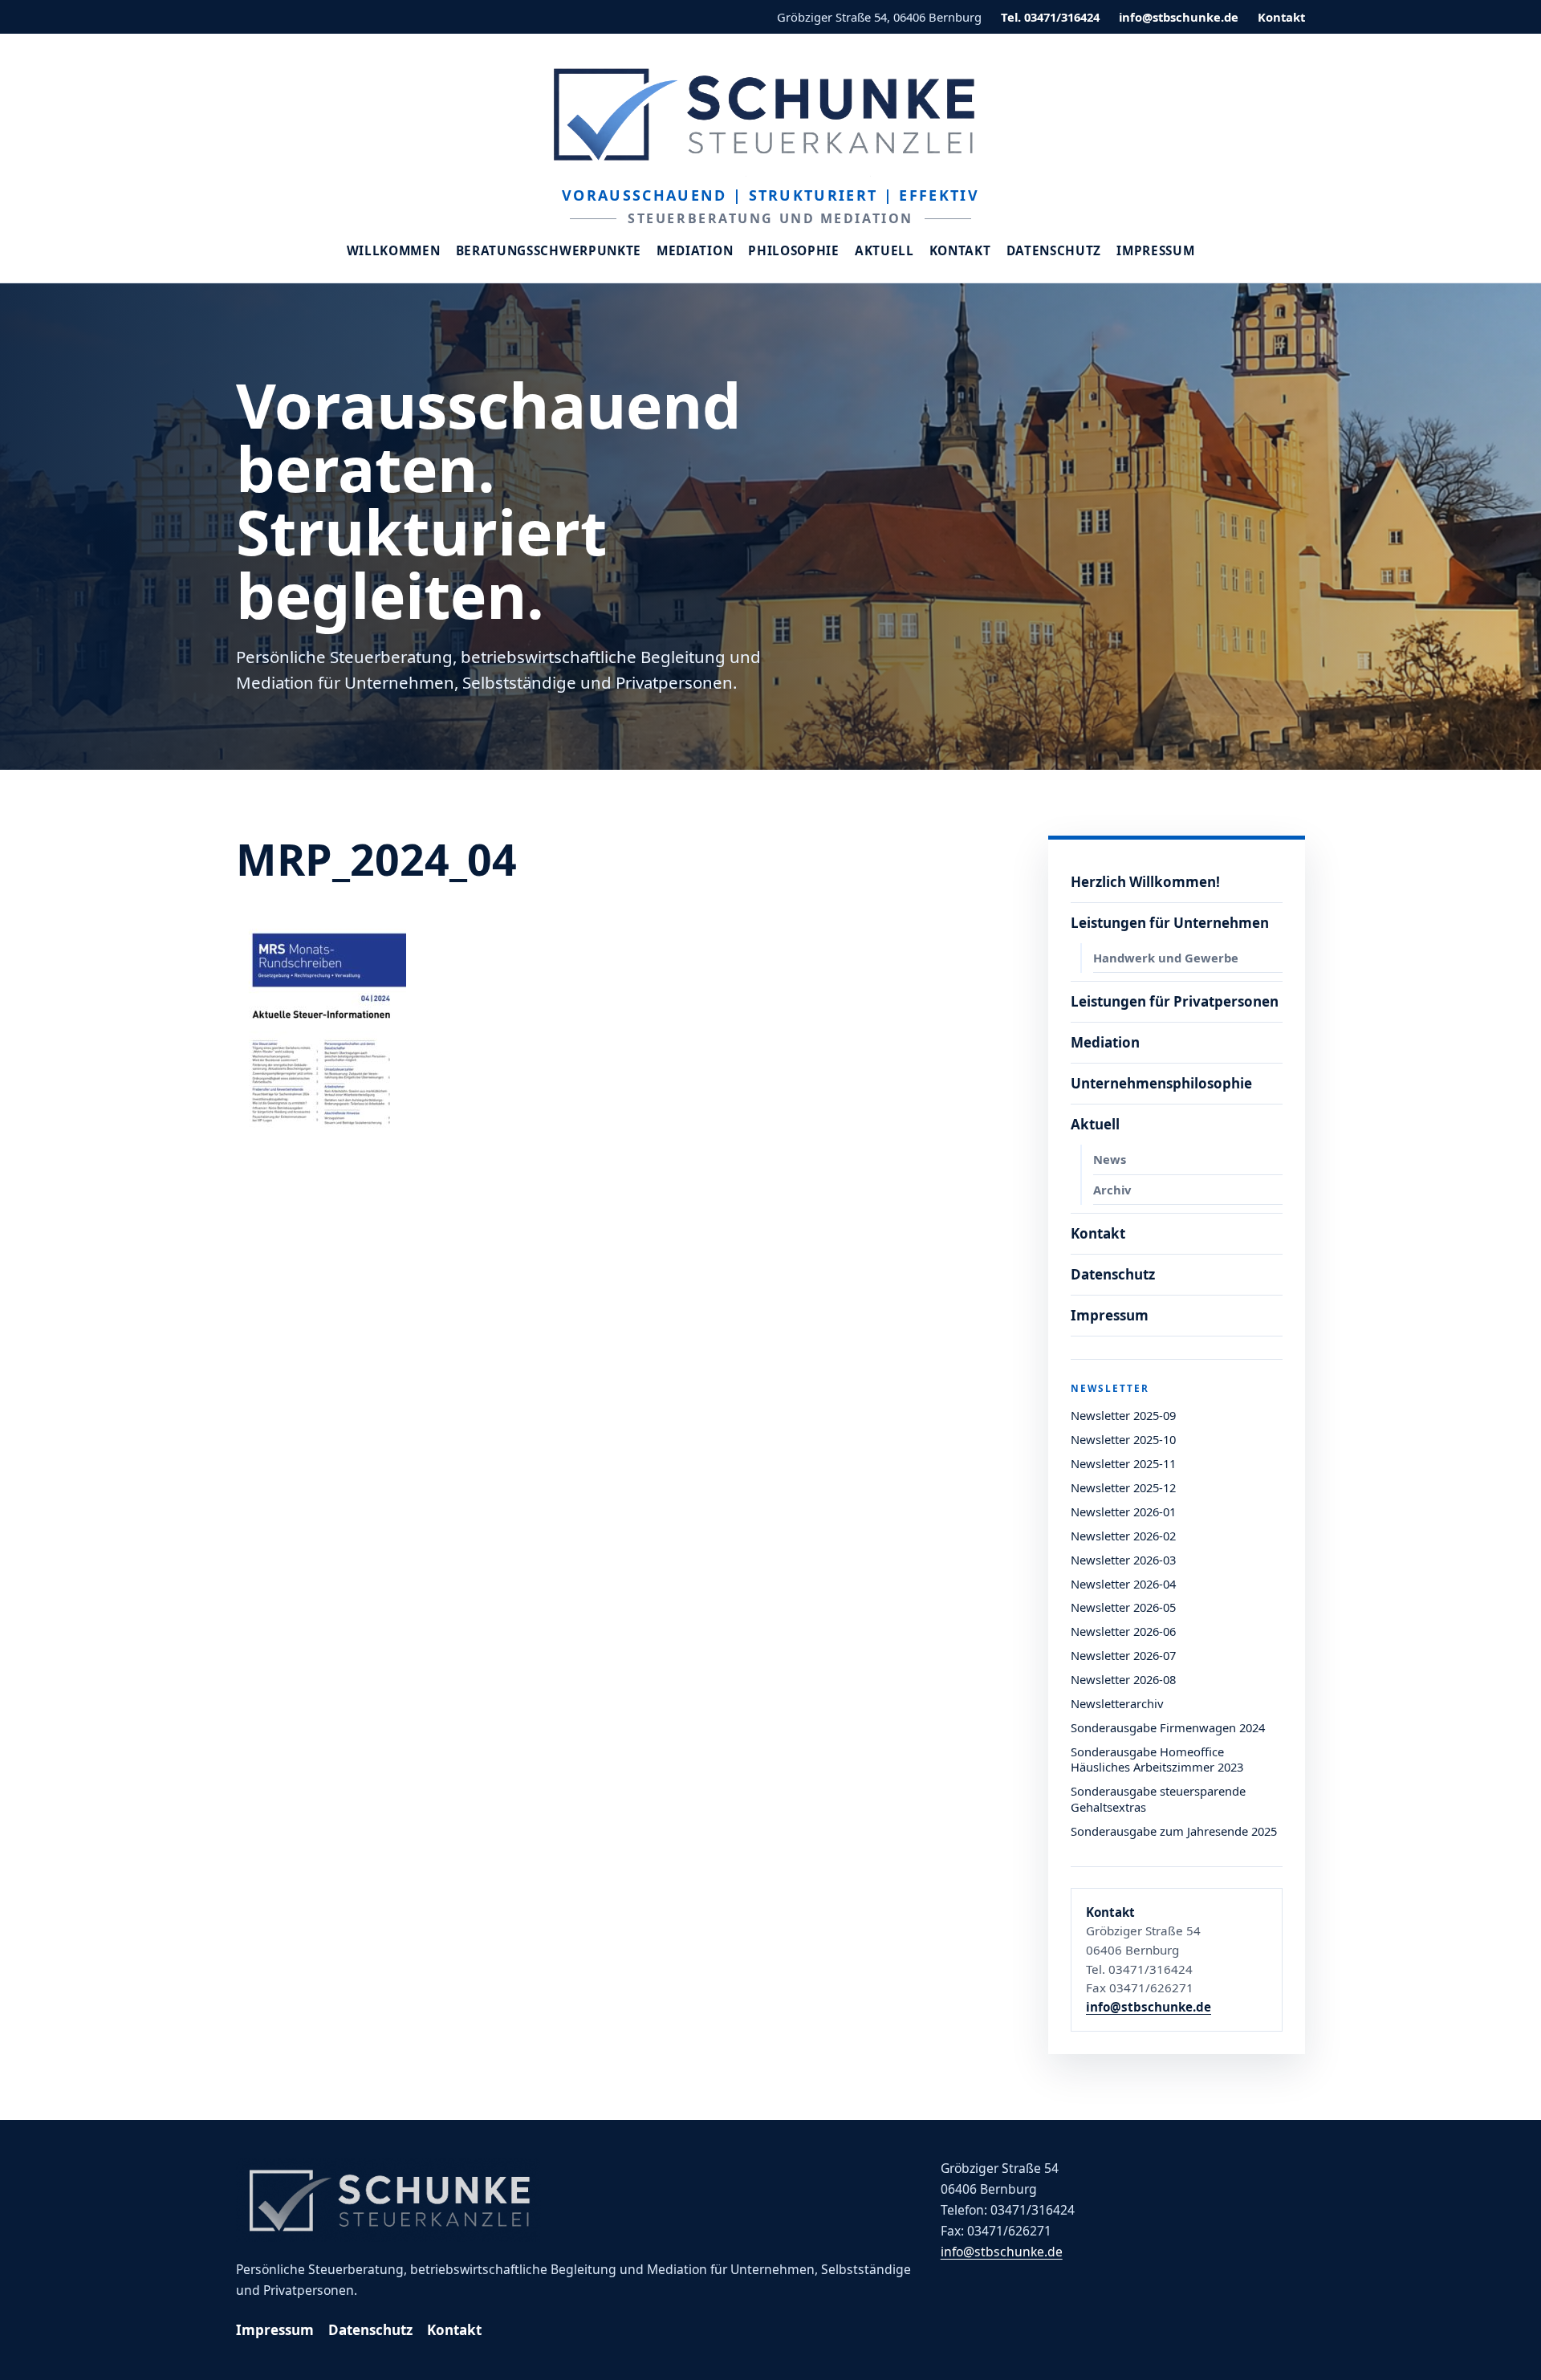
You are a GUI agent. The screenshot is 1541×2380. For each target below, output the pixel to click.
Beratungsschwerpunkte (549, 251)
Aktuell (884, 251)
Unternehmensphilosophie (1161, 1083)
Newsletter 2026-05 (1123, 1607)
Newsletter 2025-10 (1123, 1439)
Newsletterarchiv (1117, 1703)
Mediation (695, 251)
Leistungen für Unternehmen (1170, 923)
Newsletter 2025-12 (1123, 1487)
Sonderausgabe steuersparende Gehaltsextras (1158, 1799)
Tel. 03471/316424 (1050, 17)
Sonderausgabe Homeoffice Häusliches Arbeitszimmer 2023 (1157, 1760)
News (1110, 1159)
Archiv (1112, 1190)
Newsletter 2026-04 (1123, 1584)
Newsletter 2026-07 (1123, 1655)
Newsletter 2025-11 (1123, 1463)
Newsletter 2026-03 (1123, 1560)
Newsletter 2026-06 (1123, 1631)
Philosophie (794, 251)
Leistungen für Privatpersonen (1175, 1001)
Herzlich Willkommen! (1145, 882)
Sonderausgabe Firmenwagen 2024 (1168, 1727)
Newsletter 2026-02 (1123, 1536)
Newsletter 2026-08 (1123, 1679)
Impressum (1155, 251)
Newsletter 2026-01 (1123, 1511)
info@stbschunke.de (1179, 17)
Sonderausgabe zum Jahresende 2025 (1174, 1831)
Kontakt (1281, 17)
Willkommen (394, 251)
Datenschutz (1054, 251)
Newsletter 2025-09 (1123, 1415)
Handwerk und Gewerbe (1166, 958)
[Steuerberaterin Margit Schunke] (770, 114)
